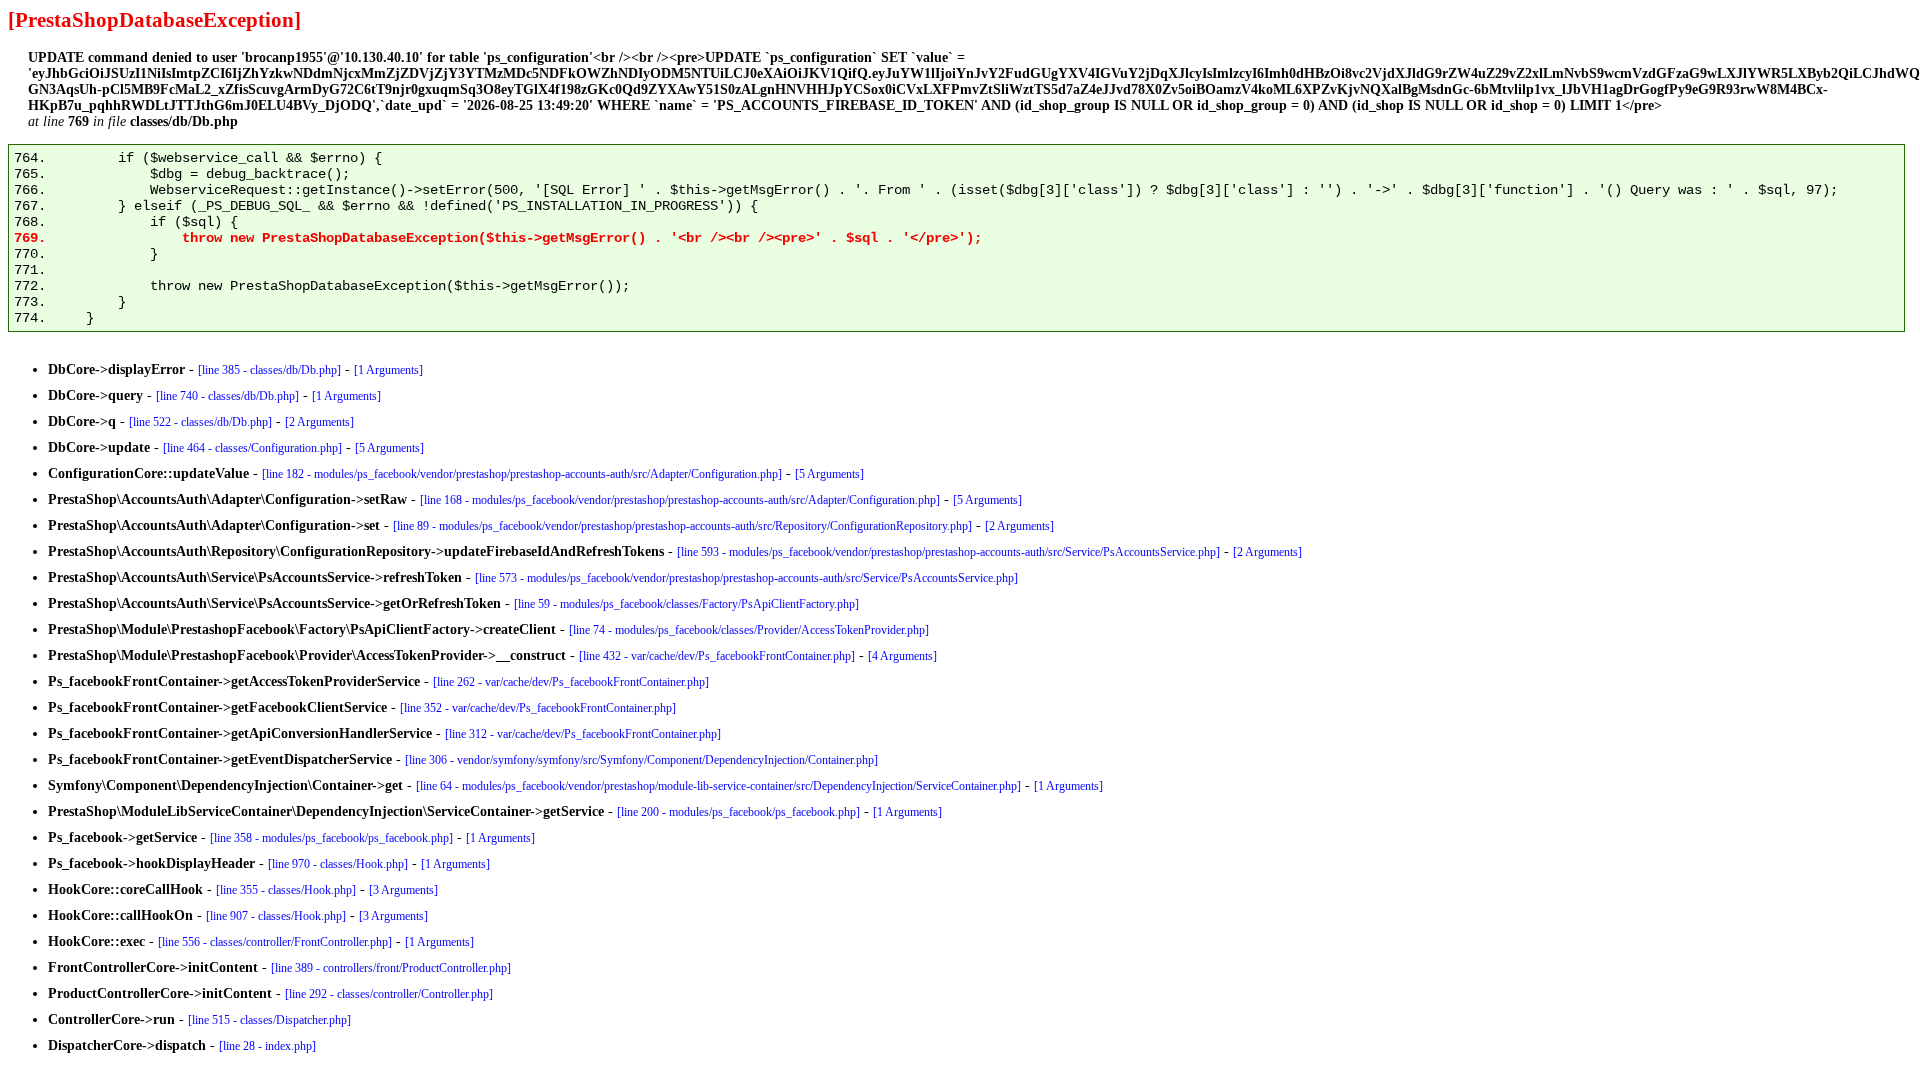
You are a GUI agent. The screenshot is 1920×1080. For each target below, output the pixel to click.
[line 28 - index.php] (267, 1046)
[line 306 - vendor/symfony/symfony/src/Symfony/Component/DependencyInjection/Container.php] (641, 760)
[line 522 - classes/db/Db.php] (200, 422)
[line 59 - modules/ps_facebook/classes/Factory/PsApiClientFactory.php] (686, 604)
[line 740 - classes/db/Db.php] (227, 396)
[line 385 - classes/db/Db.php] (269, 370)
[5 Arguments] (389, 448)
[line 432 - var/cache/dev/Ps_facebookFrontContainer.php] (717, 656)
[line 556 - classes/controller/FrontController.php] (275, 942)
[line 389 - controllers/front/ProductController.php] (391, 968)
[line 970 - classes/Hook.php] (338, 864)
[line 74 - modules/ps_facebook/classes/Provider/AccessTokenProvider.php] (749, 630)
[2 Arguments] (319, 422)
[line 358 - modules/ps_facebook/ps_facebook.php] (331, 838)
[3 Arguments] (403, 890)
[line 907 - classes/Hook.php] (276, 916)
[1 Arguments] (388, 370)
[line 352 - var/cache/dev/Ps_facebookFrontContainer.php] (538, 708)
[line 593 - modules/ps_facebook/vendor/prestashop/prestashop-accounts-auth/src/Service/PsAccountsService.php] (948, 552)
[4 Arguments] (902, 656)
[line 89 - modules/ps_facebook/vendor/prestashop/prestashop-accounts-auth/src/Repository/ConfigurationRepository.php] (682, 526)
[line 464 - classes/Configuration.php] (252, 448)
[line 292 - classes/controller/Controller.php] (389, 994)
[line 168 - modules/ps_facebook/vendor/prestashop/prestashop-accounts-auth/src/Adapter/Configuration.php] (680, 500)
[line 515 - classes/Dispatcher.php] (269, 1020)
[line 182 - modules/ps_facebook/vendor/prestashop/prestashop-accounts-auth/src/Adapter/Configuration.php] (522, 474)
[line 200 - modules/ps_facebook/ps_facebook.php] (738, 812)
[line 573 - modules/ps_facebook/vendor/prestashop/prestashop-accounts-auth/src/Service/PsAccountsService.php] (746, 578)
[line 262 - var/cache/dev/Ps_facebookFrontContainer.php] (571, 682)
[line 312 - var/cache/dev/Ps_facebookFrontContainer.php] (583, 734)
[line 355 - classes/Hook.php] (286, 890)
